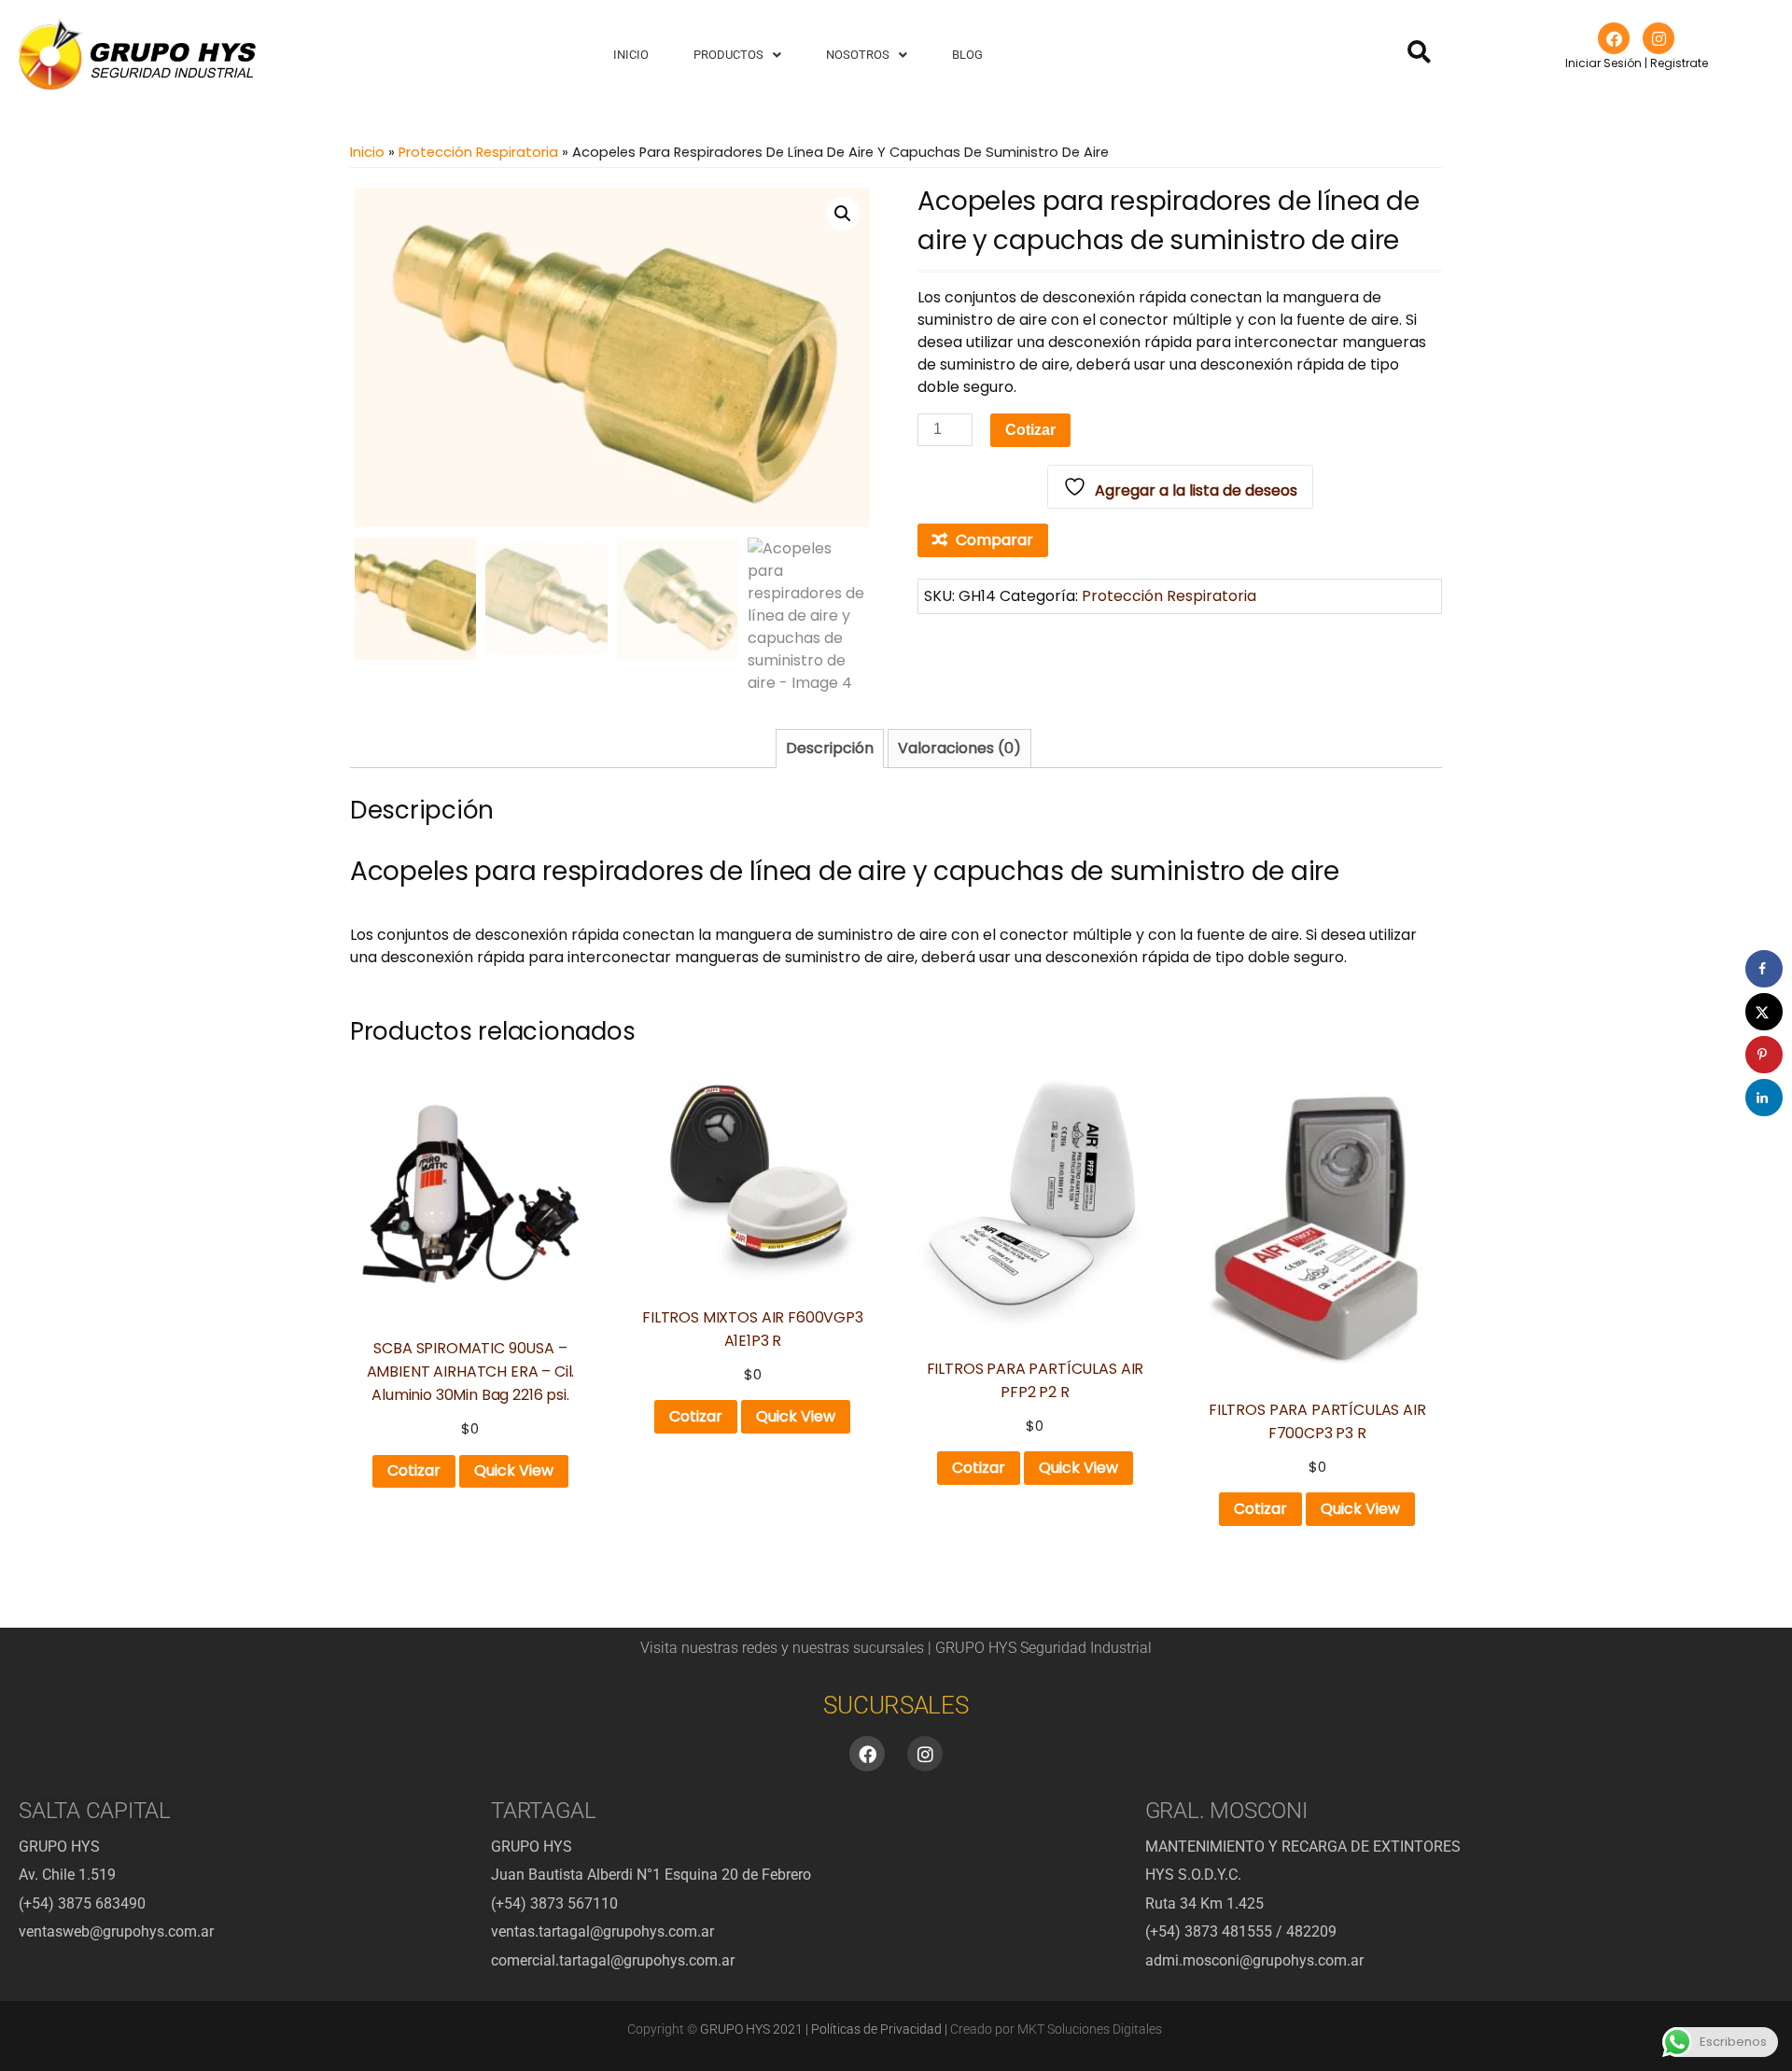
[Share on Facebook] (1764, 969)
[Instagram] (1659, 38)
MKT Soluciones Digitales (1090, 2029)
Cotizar (1030, 430)
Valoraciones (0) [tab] (959, 748)
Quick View (514, 1470)
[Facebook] (1614, 38)
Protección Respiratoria (478, 152)
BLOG (967, 55)
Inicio (367, 152)
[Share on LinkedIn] (1764, 1098)
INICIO (631, 55)
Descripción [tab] (830, 748)
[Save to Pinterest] (1764, 1055)
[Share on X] (1764, 1012)
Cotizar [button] (414, 1470)
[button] (737, 55)
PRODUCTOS (728, 55)
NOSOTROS (858, 55)
